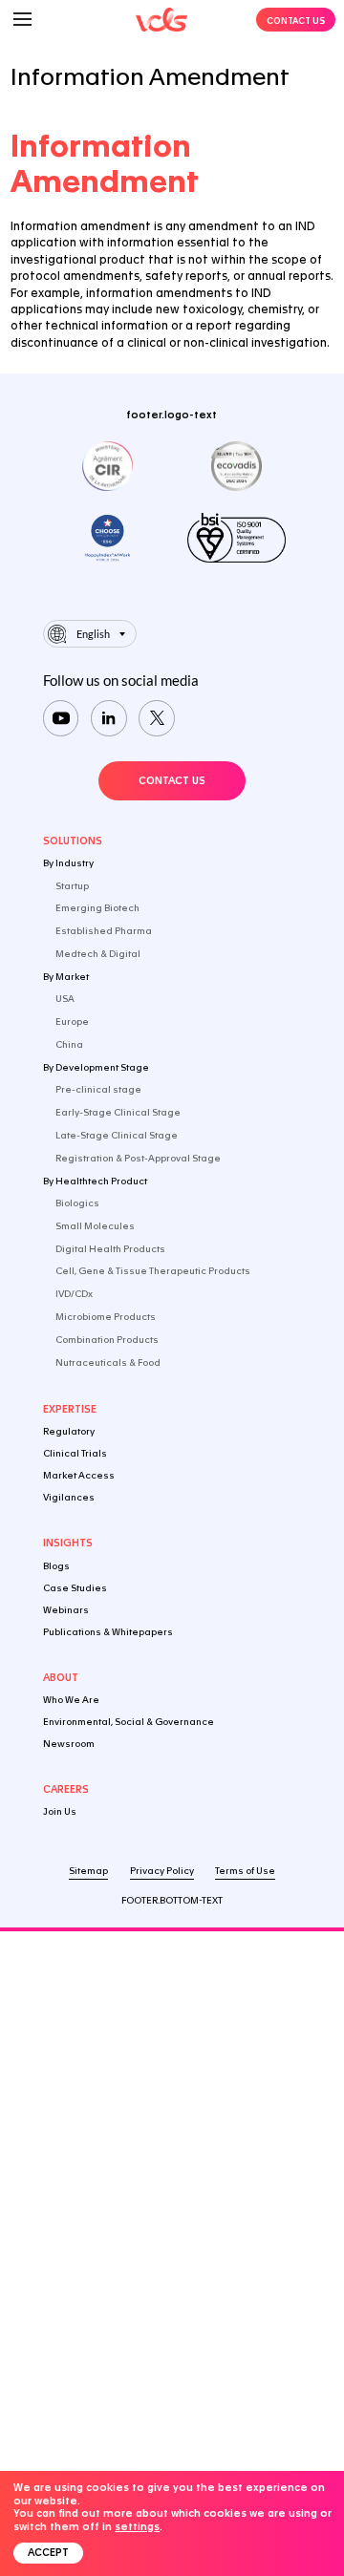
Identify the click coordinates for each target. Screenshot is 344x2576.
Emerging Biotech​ (97, 908)
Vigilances (69, 1497)
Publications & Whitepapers (108, 1632)
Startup (72, 886)
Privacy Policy (162, 1871)
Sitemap (88, 1871)
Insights (68, 1543)
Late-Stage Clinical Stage (117, 1135)
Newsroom (69, 1744)
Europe (72, 1022)
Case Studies (75, 1588)
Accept (48, 2553)
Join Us (60, 1811)
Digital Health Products (110, 1249)
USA (65, 999)
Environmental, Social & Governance (129, 1722)
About (61, 1678)
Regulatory (69, 1431)
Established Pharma (104, 931)
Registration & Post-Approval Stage (138, 1158)
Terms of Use (245, 1871)
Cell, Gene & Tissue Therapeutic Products (153, 1271)
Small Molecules (95, 1226)
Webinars (66, 1610)
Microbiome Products (106, 1317)
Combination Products (107, 1340)
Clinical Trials (75, 1453)
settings (137, 2527)
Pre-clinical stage (98, 1089)
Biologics (77, 1203)
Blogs (56, 1566)
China (69, 1044)
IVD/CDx (74, 1294)
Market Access (79, 1475)
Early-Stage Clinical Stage (118, 1112)
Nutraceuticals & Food (108, 1363)
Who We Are (71, 1700)
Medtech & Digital (98, 954)
